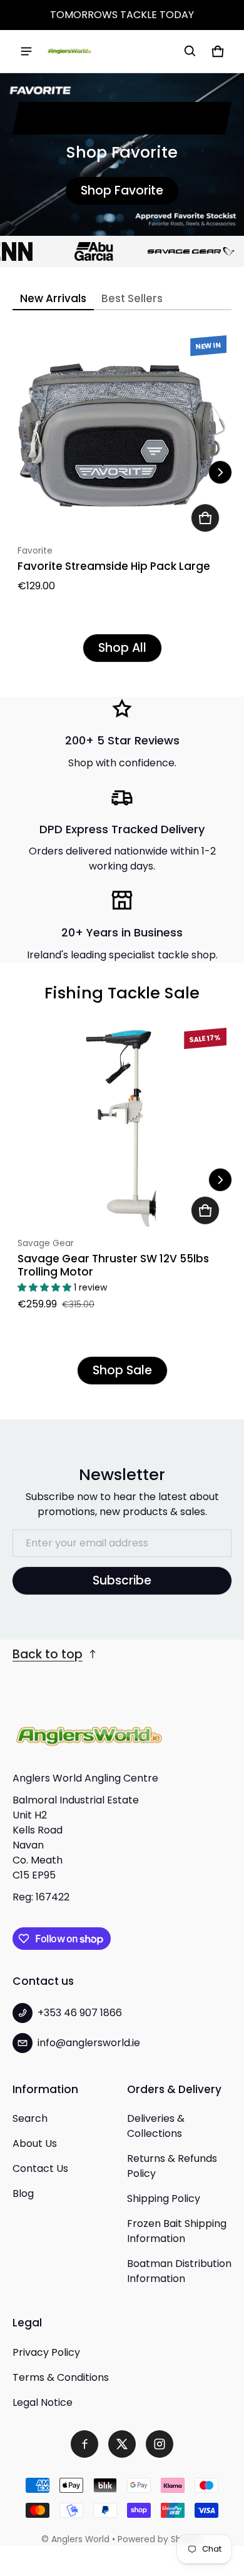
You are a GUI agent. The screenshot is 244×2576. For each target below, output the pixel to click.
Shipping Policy (164, 2198)
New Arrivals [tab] (53, 298)
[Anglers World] (69, 51)
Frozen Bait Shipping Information (177, 2231)
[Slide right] (220, 472)
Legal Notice (43, 2402)
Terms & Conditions (61, 2377)
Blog (23, 2193)
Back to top (48, 1654)
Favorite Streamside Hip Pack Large (114, 566)
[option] (83, 251)
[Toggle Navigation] (26, 51)
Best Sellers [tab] (132, 298)
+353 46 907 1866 (80, 2013)
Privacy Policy (46, 2352)
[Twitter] (122, 2444)
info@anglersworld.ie (89, 2043)
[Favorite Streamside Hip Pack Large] (122, 435)
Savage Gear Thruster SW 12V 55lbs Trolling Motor (113, 1265)
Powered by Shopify (160, 2539)
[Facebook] (84, 2444)
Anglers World (80, 2539)
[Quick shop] (205, 518)
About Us (35, 2143)
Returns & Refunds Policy (172, 2166)
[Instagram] (160, 2444)
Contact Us (40, 2168)
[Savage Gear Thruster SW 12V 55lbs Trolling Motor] (122, 1127)
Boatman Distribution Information (179, 2271)
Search (30, 2118)
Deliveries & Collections (156, 2126)
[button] (190, 51)
